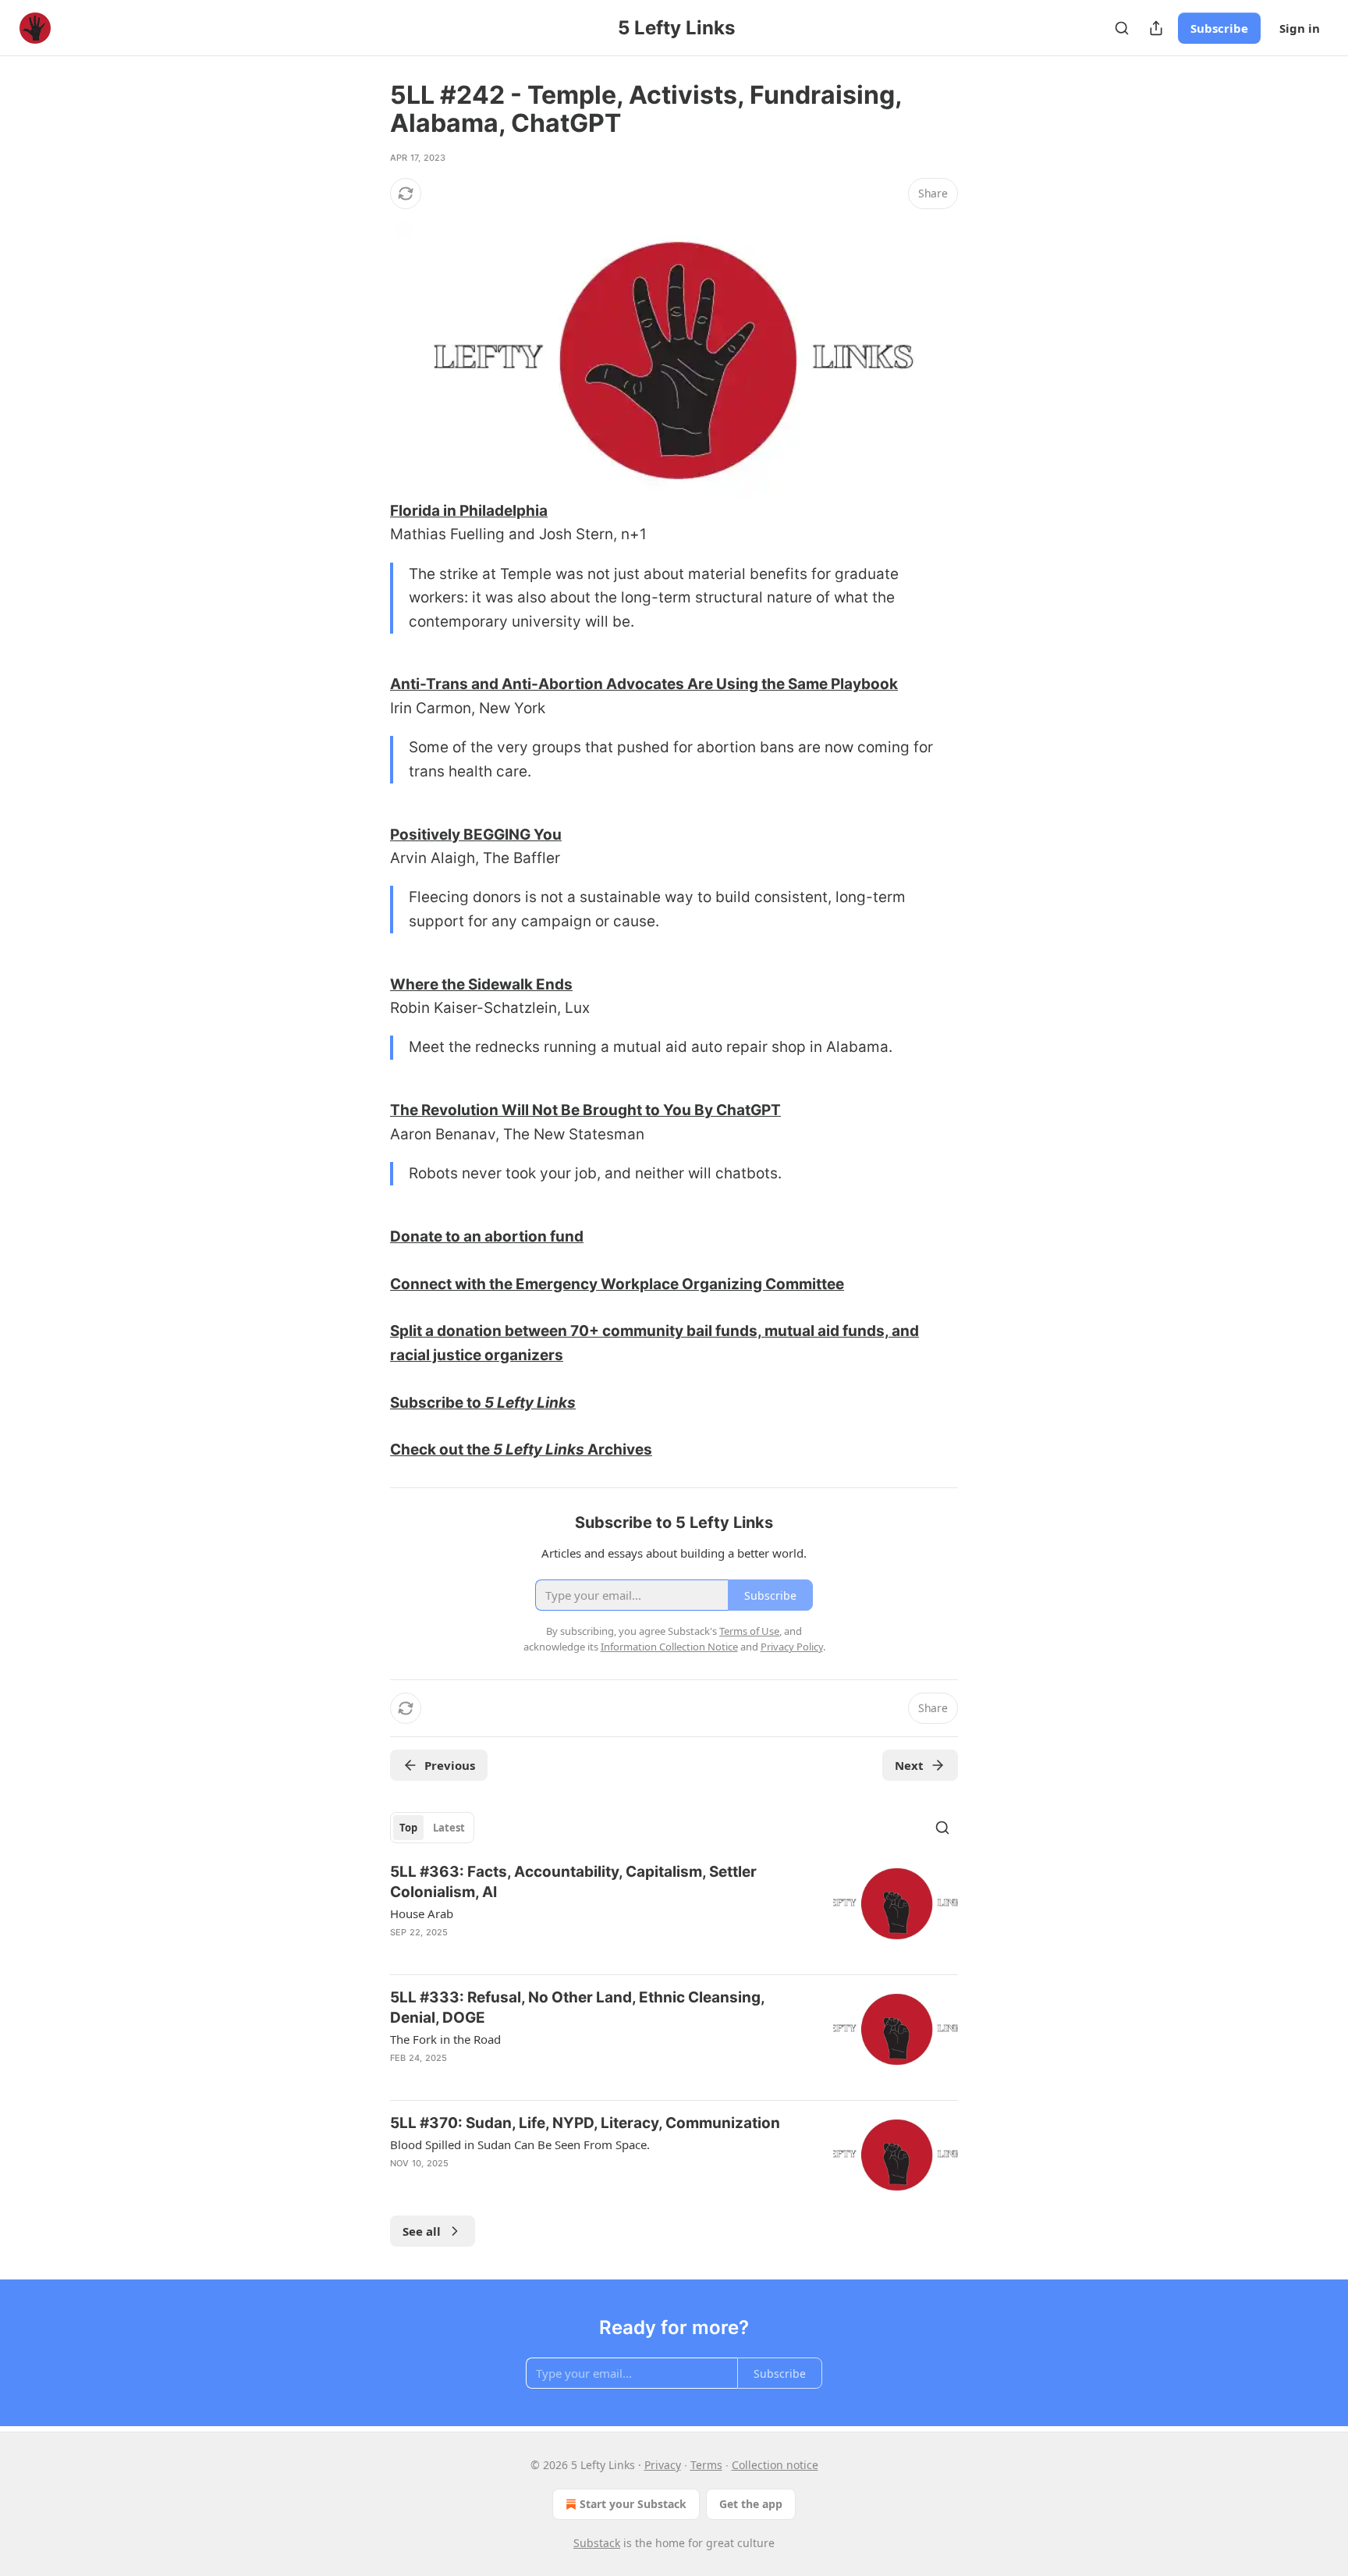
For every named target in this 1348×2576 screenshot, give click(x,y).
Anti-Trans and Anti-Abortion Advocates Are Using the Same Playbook (644, 684)
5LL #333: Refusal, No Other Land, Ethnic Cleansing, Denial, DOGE (577, 2008)
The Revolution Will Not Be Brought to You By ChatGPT (585, 1110)
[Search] (1122, 28)
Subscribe (1219, 28)
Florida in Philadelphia (469, 511)
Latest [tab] (449, 1828)
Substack (597, 2543)
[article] (674, 1912)
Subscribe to (437, 1403)
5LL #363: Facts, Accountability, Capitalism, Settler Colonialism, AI (573, 1882)
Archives (618, 1450)
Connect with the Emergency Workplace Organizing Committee (617, 1284)
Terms (706, 2465)
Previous (450, 1765)
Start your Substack (633, 2504)
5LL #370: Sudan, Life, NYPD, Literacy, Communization (585, 2123)
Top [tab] (408, 1828)
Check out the (442, 1450)
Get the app (751, 2504)
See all (422, 2231)
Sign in (1300, 28)
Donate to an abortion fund (487, 1236)
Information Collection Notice (669, 1647)
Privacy (663, 2465)
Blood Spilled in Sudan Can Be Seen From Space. (520, 2144)
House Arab (422, 1913)
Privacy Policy (792, 1647)
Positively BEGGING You (476, 835)
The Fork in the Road (445, 2039)
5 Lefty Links (530, 1403)
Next (909, 1765)
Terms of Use (749, 1631)
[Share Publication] (1156, 28)
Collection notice (775, 2465)
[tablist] (432, 1828)
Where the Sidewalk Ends (481, 984)
